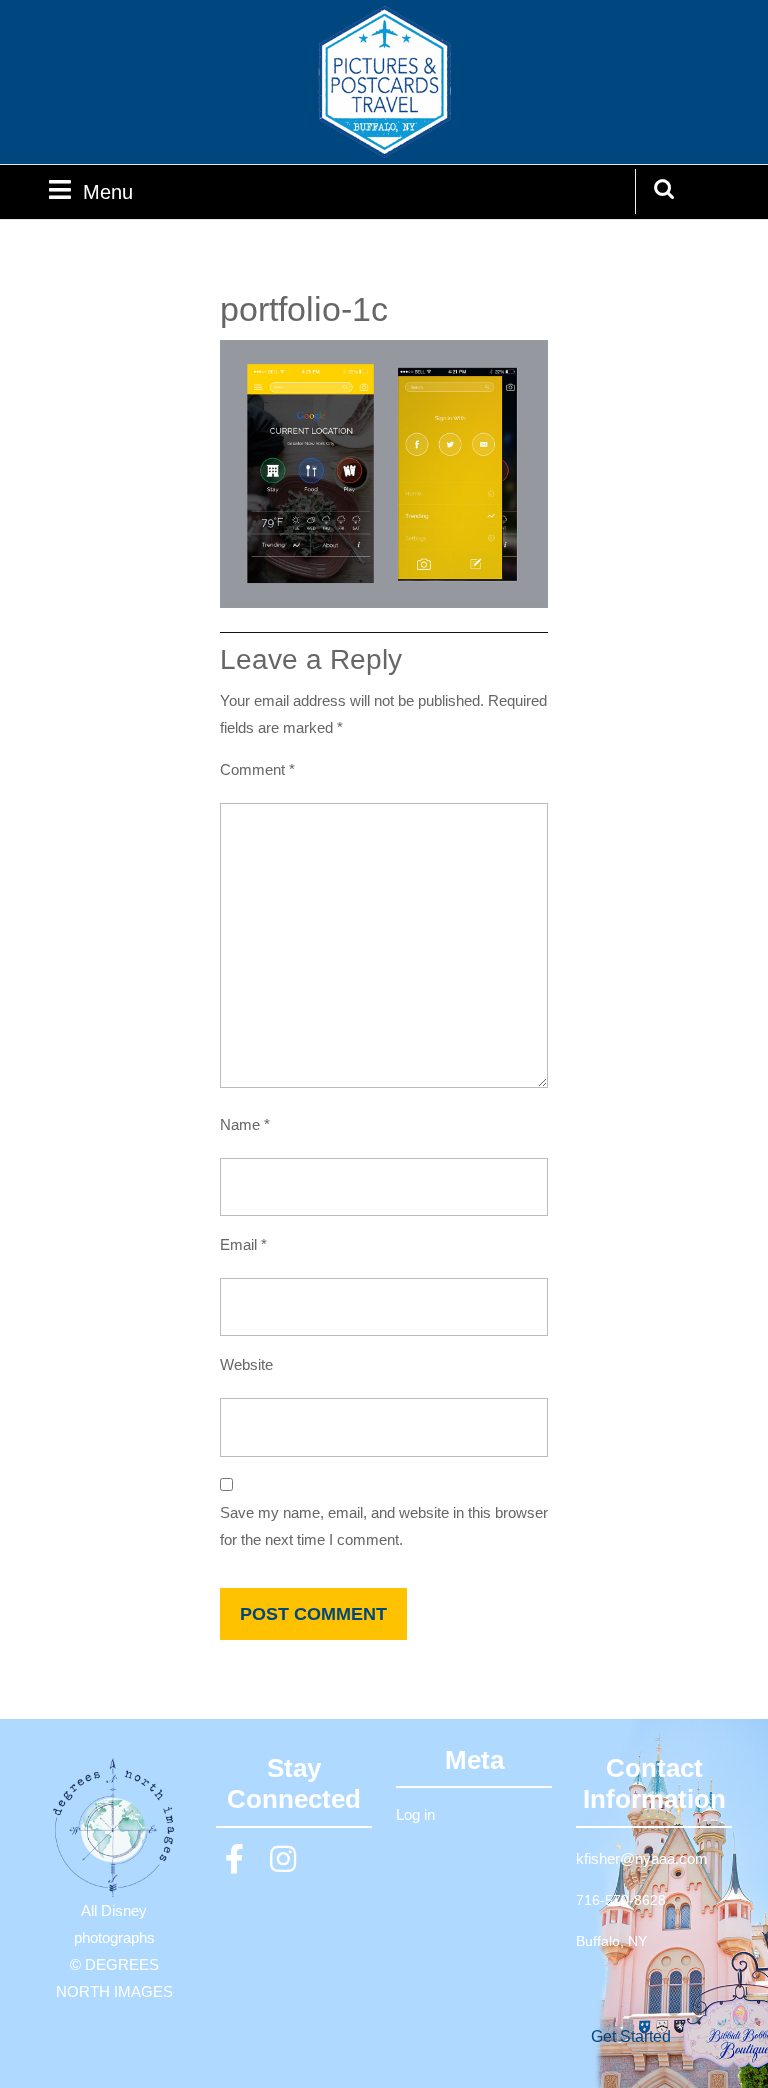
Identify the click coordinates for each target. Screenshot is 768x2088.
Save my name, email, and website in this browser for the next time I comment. (384, 1526)
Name (245, 1124)
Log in (415, 1814)
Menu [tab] (108, 191)
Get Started (631, 2036)
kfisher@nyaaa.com (642, 1858)
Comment (257, 769)
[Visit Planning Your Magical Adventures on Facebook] (235, 1864)
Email (243, 1244)
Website (246, 1364)
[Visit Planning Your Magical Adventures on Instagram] (283, 1864)
